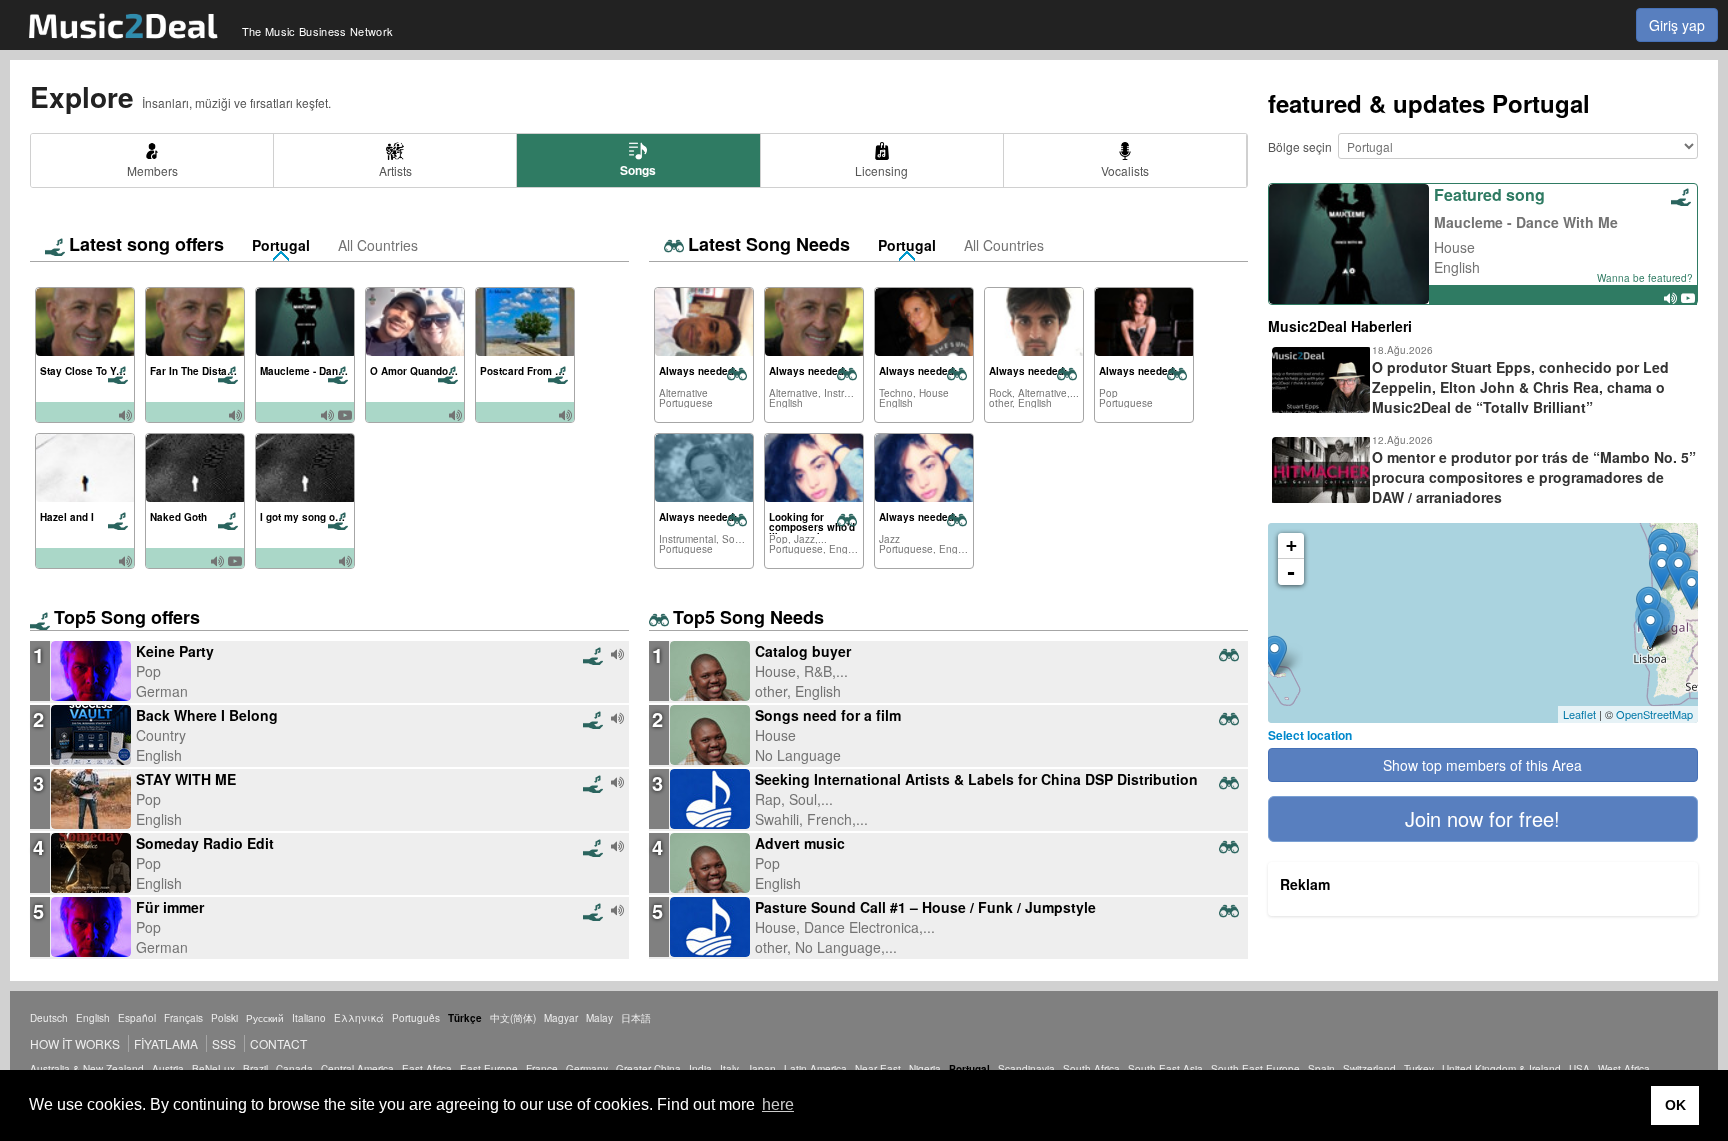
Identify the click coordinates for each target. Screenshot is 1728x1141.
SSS (224, 1043)
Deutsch (49, 1018)
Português (416, 1018)
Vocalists (1125, 170)
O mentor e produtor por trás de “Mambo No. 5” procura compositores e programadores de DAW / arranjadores (1534, 477)
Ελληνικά (359, 1018)
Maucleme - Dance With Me (1526, 222)
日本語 (636, 1018)
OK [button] (1675, 1105)
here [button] (778, 1104)
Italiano (309, 1018)
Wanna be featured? (1645, 278)
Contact (278, 1043)
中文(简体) (513, 1018)
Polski (224, 1018)
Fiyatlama (166, 1043)
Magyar (561, 1018)
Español (137, 1018)
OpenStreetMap (1654, 714)
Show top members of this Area (1482, 765)
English (93, 1018)
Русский (265, 1018)
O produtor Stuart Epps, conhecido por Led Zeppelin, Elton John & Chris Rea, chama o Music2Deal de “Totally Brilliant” (1520, 387)
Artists (395, 170)
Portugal (281, 245)
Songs (638, 170)
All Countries (378, 245)
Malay (599, 1018)
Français (183, 1018)
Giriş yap (1677, 25)
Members (152, 170)
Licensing (881, 170)
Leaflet (1579, 714)
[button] (1483, 819)
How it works (75, 1043)
